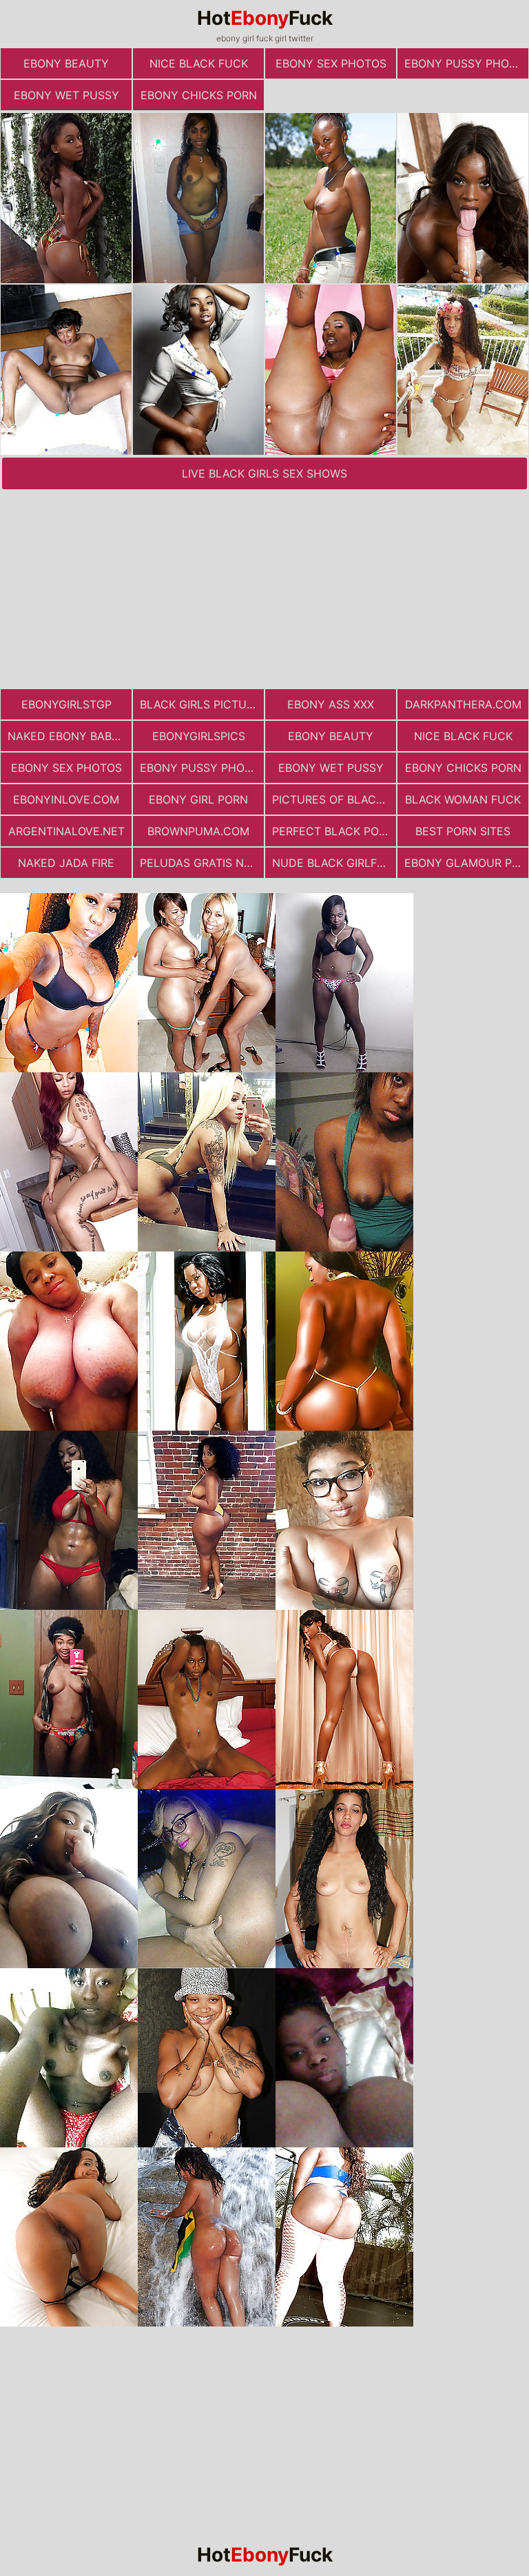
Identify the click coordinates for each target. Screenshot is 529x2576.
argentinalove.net (66, 831)
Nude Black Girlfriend (334, 863)
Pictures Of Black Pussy (334, 799)
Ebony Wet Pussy (66, 95)
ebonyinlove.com (66, 799)
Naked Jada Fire (66, 863)
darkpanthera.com (463, 704)
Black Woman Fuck (463, 799)
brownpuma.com (198, 831)
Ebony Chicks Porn (199, 95)
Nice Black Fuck (199, 63)
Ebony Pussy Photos (466, 63)
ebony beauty (66, 63)
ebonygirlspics (199, 736)
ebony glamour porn (466, 863)
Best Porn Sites (463, 831)
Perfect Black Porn (333, 831)
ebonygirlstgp (66, 704)
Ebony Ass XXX (331, 704)
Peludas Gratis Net (199, 863)
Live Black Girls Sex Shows (264, 473)
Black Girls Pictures (202, 704)
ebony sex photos (331, 63)
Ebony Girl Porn (198, 799)
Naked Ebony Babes (66, 736)
